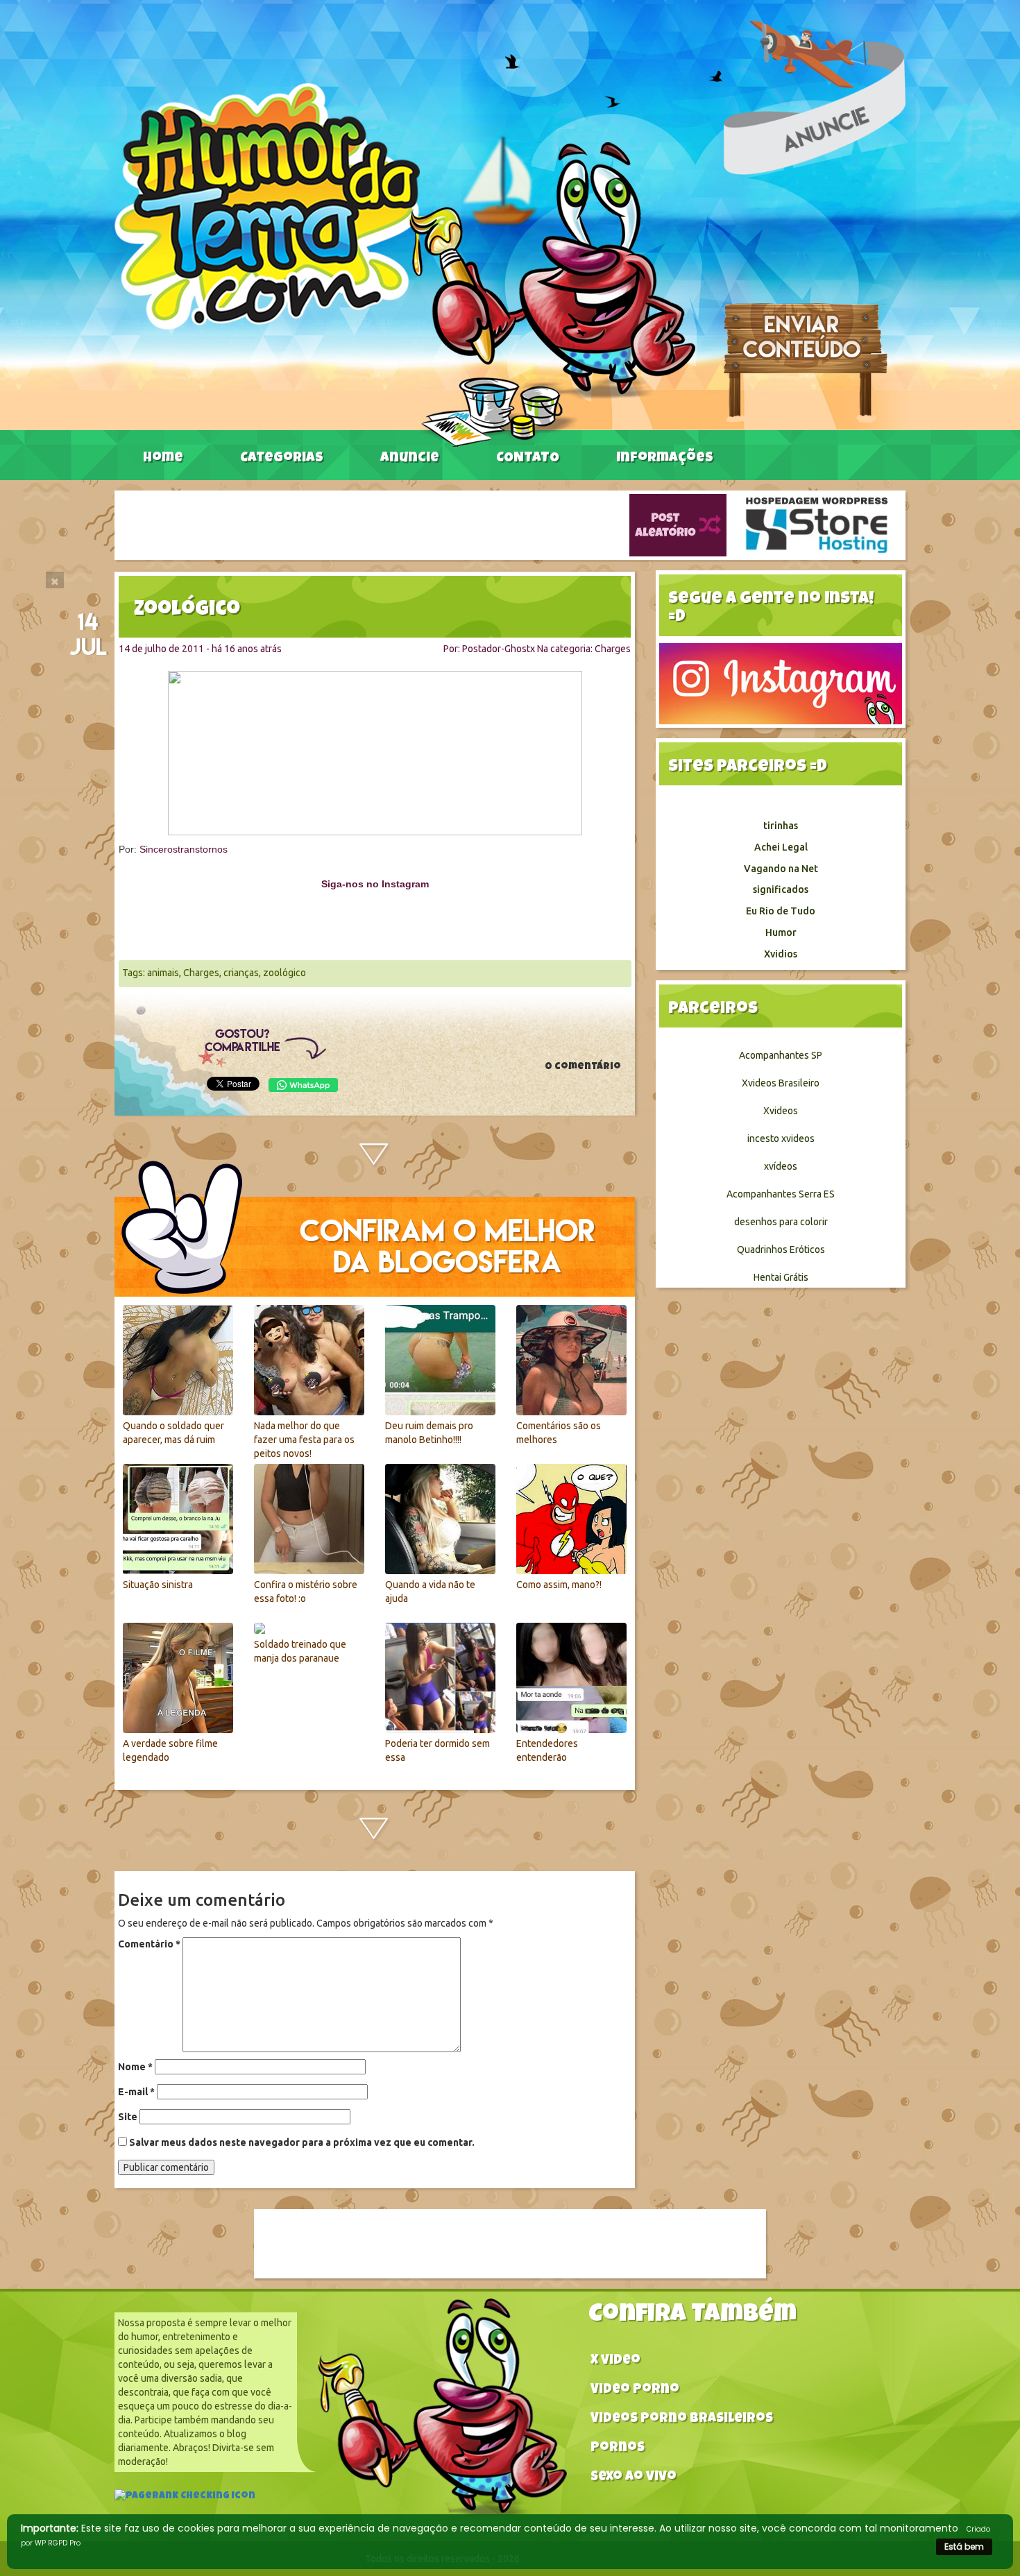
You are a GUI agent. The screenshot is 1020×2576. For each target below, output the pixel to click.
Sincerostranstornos (184, 849)
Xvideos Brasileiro (781, 1083)
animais (163, 973)
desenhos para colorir (781, 1222)
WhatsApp (303, 1085)
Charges (613, 649)
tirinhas (781, 826)
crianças (241, 973)
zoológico (284, 973)
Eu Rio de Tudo (781, 911)
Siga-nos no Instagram (375, 884)
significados (781, 889)
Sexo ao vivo (634, 2478)
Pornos (618, 2449)
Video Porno (635, 2390)
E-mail (136, 2092)
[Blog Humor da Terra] (405, 264)
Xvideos (781, 1111)
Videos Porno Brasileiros (682, 2420)
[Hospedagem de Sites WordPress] (817, 524)
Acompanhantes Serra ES (781, 1194)
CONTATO (528, 459)
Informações (665, 459)
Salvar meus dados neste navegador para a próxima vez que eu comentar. (302, 2142)
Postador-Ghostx (499, 649)
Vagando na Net (781, 869)
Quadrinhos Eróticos (781, 1249)
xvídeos (781, 1166)
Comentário (149, 1944)
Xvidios (781, 954)
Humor (781, 932)
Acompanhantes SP (781, 1055)
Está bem (964, 2547)
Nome (135, 2067)
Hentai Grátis (781, 1277)
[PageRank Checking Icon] (185, 2498)
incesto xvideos (781, 1138)
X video (615, 2361)
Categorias (282, 459)
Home (163, 459)
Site (128, 2117)
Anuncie (410, 459)
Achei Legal (781, 847)
